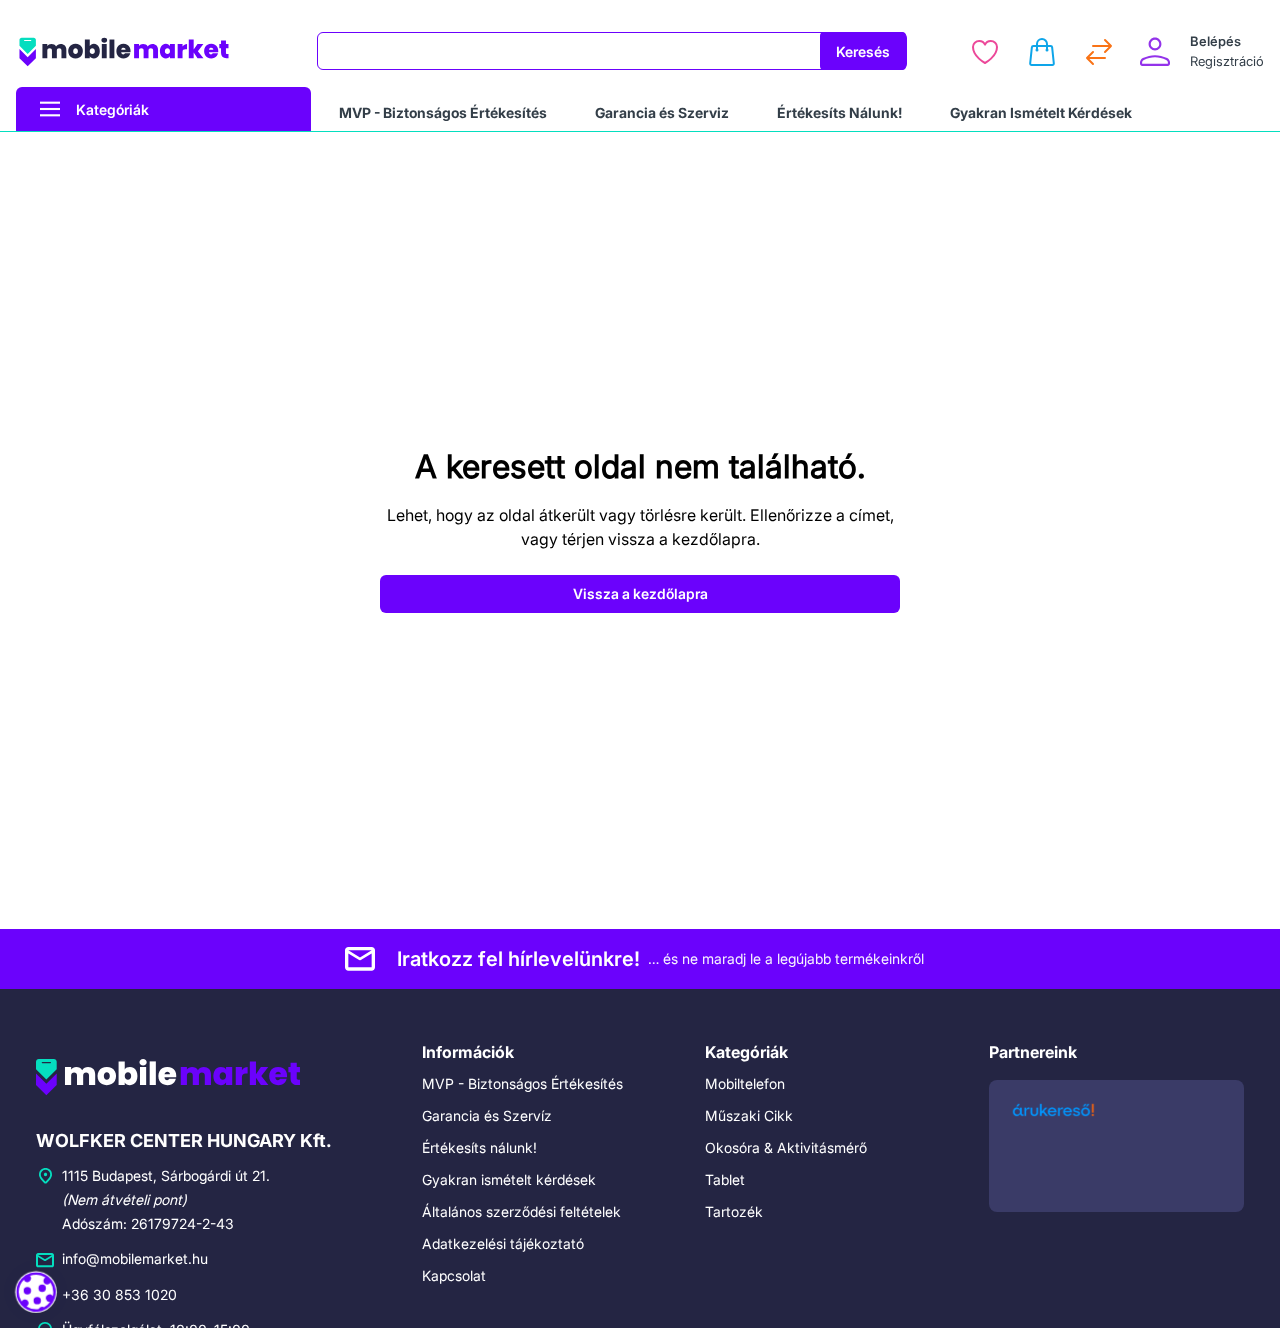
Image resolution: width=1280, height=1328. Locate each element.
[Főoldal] (154, 51)
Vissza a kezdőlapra (640, 593)
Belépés (1215, 41)
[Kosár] (1042, 52)
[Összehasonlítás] (1099, 52)
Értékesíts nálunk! (479, 1147)
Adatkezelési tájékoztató (503, 1243)
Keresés (863, 51)
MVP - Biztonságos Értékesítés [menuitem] (443, 112)
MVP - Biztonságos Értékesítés (522, 1083)
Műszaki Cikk (749, 1115)
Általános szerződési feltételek (521, 1211)
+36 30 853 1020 (119, 1294)
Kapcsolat (454, 1275)
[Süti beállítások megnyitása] (36, 1292)
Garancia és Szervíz (487, 1115)
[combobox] (569, 51)
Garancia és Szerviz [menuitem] (662, 112)
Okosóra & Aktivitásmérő (786, 1147)
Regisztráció (1227, 61)
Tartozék (734, 1211)
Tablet (725, 1179)
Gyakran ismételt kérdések (509, 1179)
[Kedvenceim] (985, 52)
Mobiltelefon (745, 1083)
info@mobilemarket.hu (135, 1258)
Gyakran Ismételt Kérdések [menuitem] (1041, 112)
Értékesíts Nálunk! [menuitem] (839, 112)
